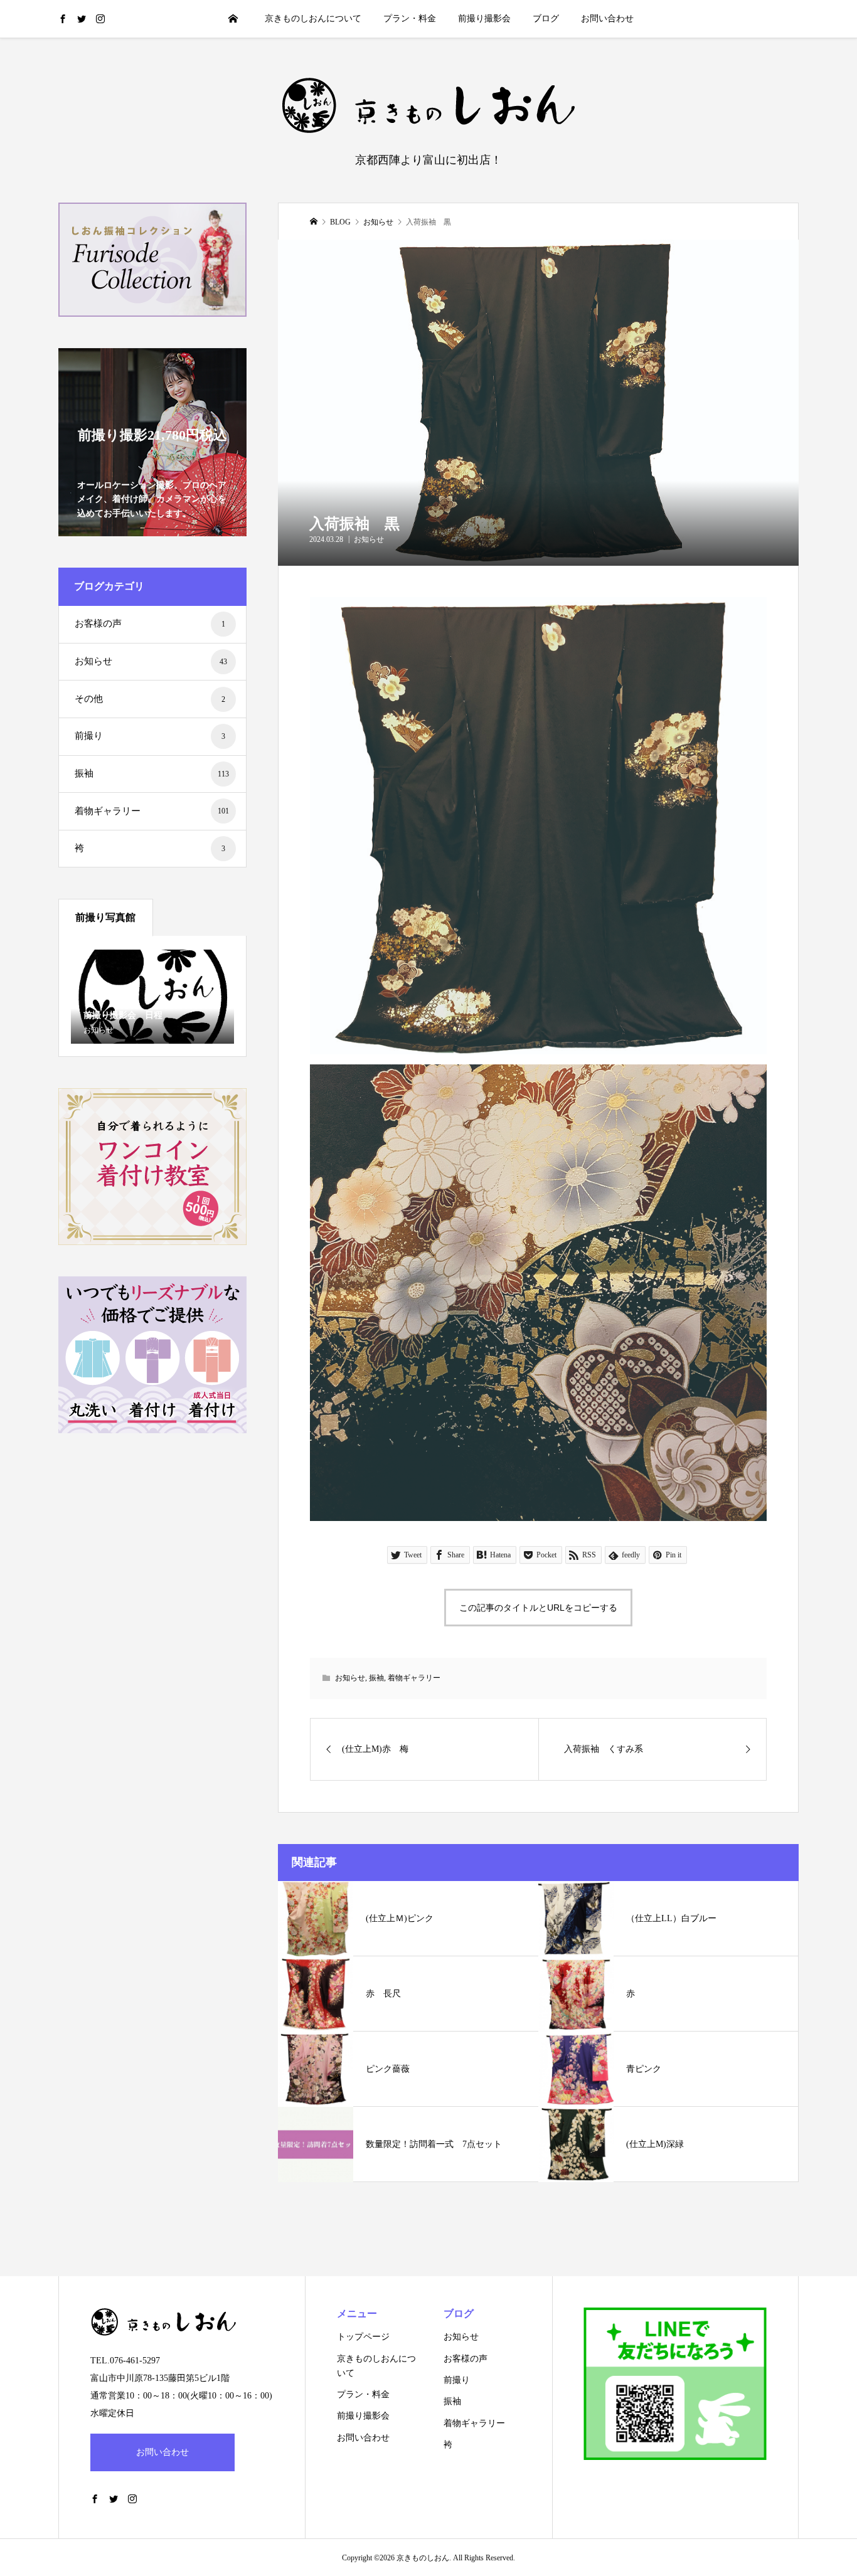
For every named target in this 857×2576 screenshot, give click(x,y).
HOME (233, 19)
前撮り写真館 (105, 917)
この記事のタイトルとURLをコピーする (538, 1608)
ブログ (546, 19)
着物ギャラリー (414, 1678)
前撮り (150, 736)
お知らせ (369, 539)
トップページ (363, 2337)
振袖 (376, 1678)
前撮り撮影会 (484, 19)
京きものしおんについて (313, 19)
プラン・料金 (410, 19)
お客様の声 (150, 623)
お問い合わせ (607, 19)
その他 (150, 699)
